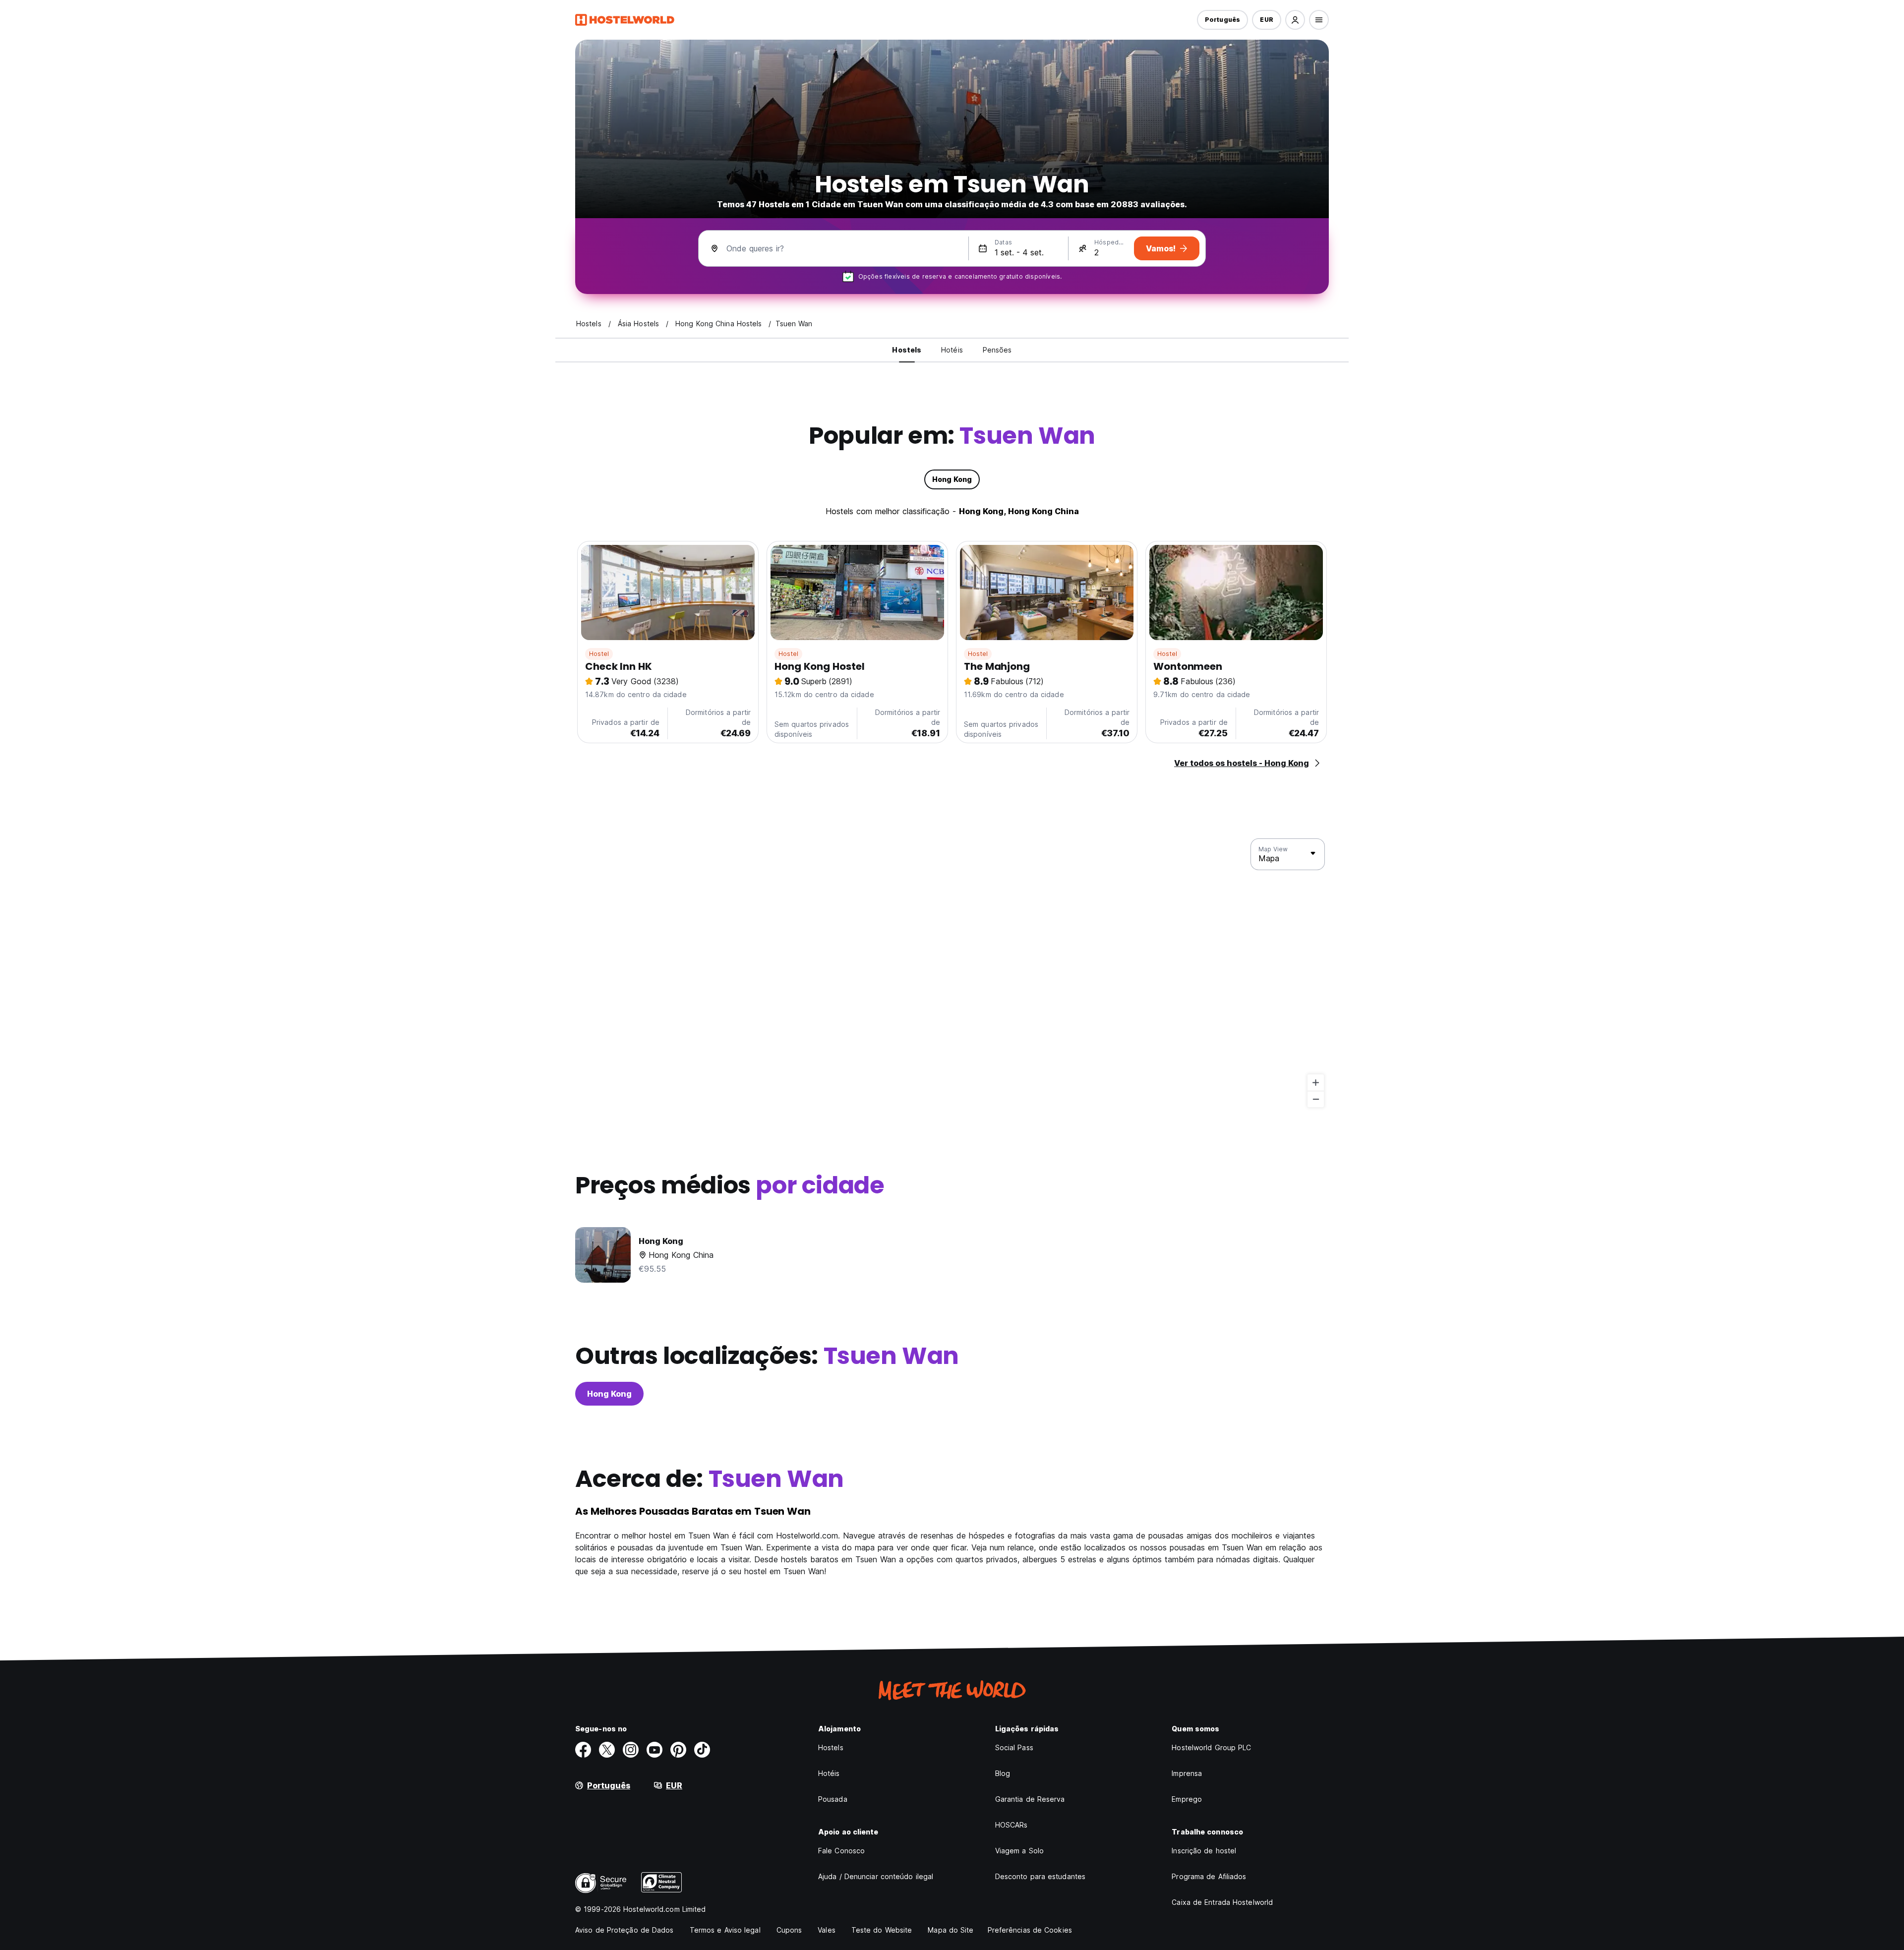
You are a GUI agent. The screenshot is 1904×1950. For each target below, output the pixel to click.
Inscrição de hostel (1204, 1851)
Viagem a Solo (1019, 1851)
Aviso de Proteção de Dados (625, 1930)
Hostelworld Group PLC (1211, 1747)
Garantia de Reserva (1030, 1799)
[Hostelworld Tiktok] (702, 1750)
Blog (1003, 1773)
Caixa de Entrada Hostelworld (1222, 1902)
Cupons (789, 1930)
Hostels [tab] (907, 350)
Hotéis (829, 1773)
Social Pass (1014, 1747)
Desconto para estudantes (1040, 1876)
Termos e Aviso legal (725, 1930)
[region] (952, 973)
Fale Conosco (841, 1851)
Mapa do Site (951, 1930)
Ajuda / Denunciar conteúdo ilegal (876, 1876)
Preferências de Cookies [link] (1030, 1930)
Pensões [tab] (997, 350)
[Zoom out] (1316, 1099)
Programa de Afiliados (1209, 1876)
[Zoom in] (1316, 1083)
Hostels (831, 1747)
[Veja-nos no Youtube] (654, 1750)
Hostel (599, 654)
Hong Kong (609, 1394)
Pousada (833, 1799)
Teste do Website (882, 1930)
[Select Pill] (1295, 20)
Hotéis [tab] (952, 350)
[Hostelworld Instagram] (631, 1750)
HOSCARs (1011, 1825)
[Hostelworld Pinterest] (678, 1750)
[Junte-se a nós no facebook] (583, 1750)
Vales (827, 1930)
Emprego (1187, 1799)
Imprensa (1187, 1773)
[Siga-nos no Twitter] (607, 1750)
